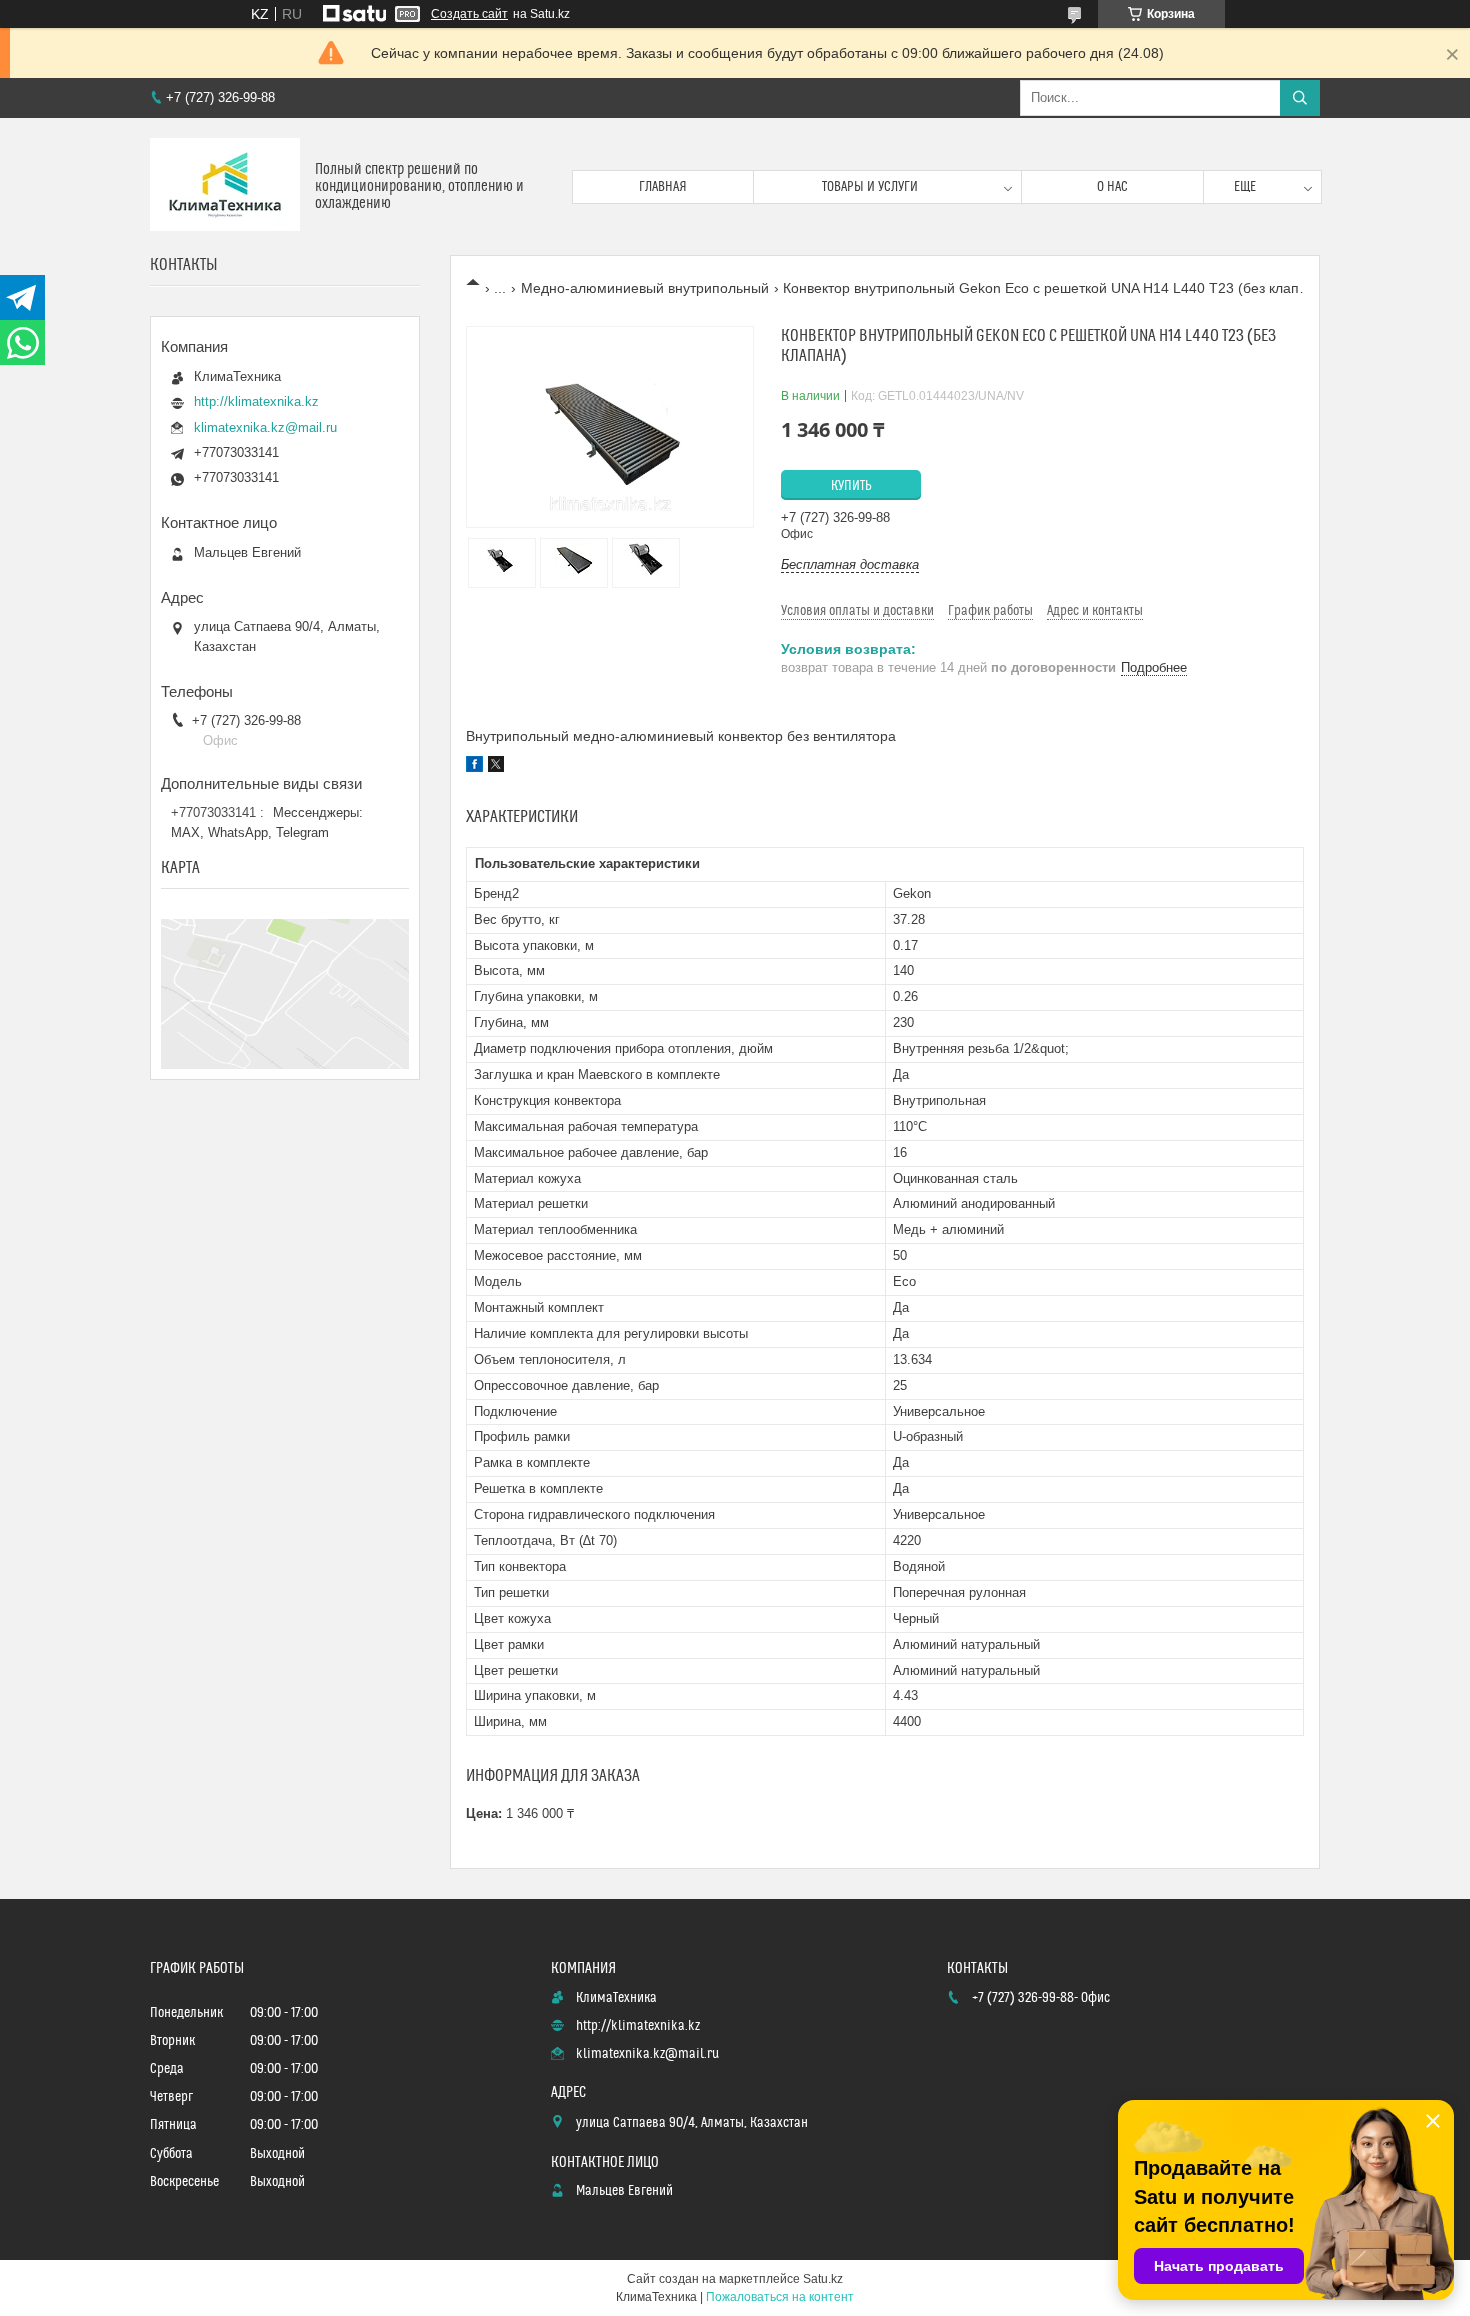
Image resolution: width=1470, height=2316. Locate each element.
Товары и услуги (870, 187)
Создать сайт (469, 14)
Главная (663, 187)
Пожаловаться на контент (780, 2297)
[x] (496, 767)
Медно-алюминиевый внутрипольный (645, 288)
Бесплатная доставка (850, 564)
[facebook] (474, 767)
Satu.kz (823, 2279)
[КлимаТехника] (225, 186)
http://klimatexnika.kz (256, 401)
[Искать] (1300, 98)
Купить (851, 486)
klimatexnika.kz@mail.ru (265, 427)
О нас (1112, 187)
